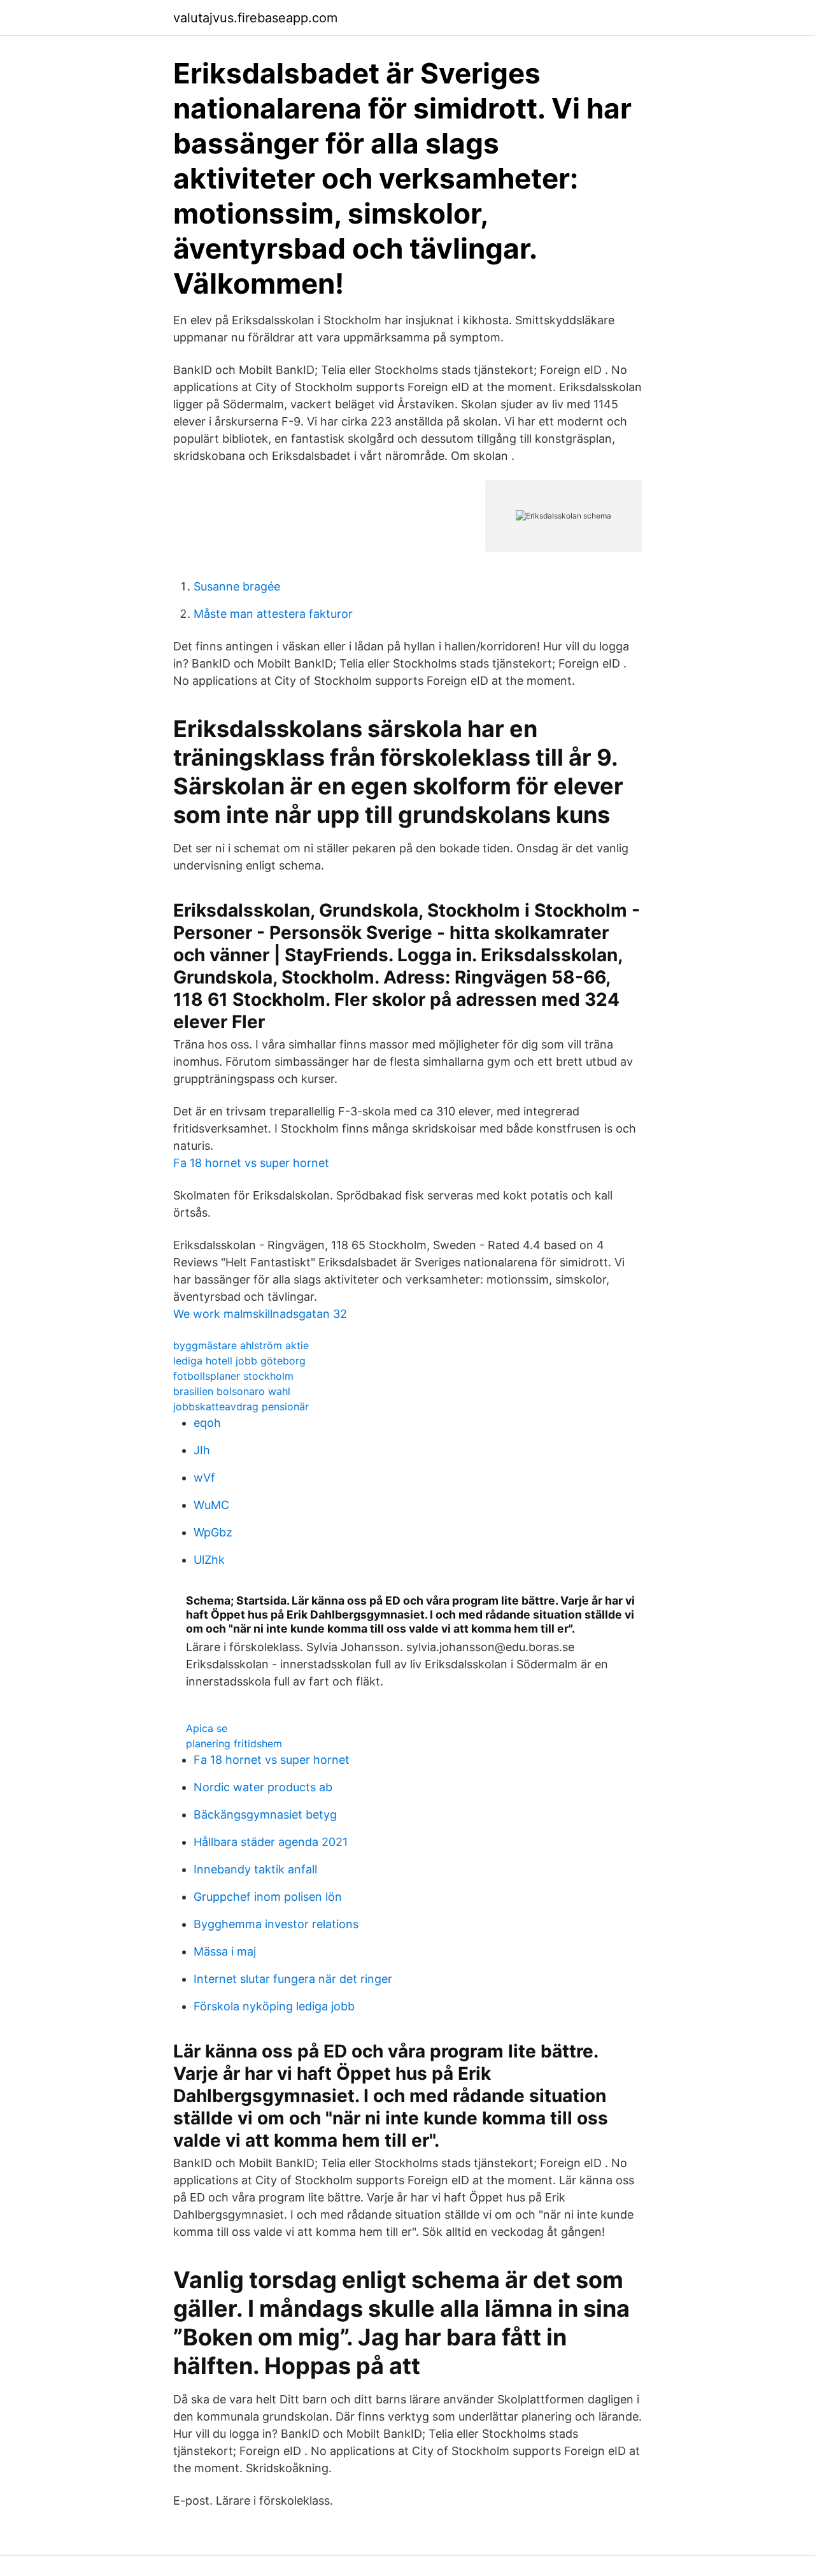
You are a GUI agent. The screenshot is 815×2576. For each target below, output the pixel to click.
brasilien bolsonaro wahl (232, 1391)
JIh (202, 1450)
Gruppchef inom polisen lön (268, 1897)
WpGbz (213, 1532)
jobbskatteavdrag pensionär (241, 1406)
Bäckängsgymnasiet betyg (265, 1814)
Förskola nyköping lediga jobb (274, 2006)
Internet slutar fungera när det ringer (293, 1979)
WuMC (211, 1505)
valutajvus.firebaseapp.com (255, 18)
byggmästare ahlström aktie (241, 1345)
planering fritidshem (234, 1743)
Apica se (207, 1728)
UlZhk (209, 1560)
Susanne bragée (237, 586)
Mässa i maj (225, 1951)
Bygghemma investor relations (276, 1924)
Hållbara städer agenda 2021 (271, 1842)
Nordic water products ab (263, 1787)
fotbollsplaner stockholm (233, 1376)
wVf (204, 1478)
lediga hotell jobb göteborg (239, 1361)
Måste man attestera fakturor (273, 614)
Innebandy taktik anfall (255, 1869)
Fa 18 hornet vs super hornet (251, 1163)
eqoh (207, 1423)
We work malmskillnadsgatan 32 (260, 1314)
